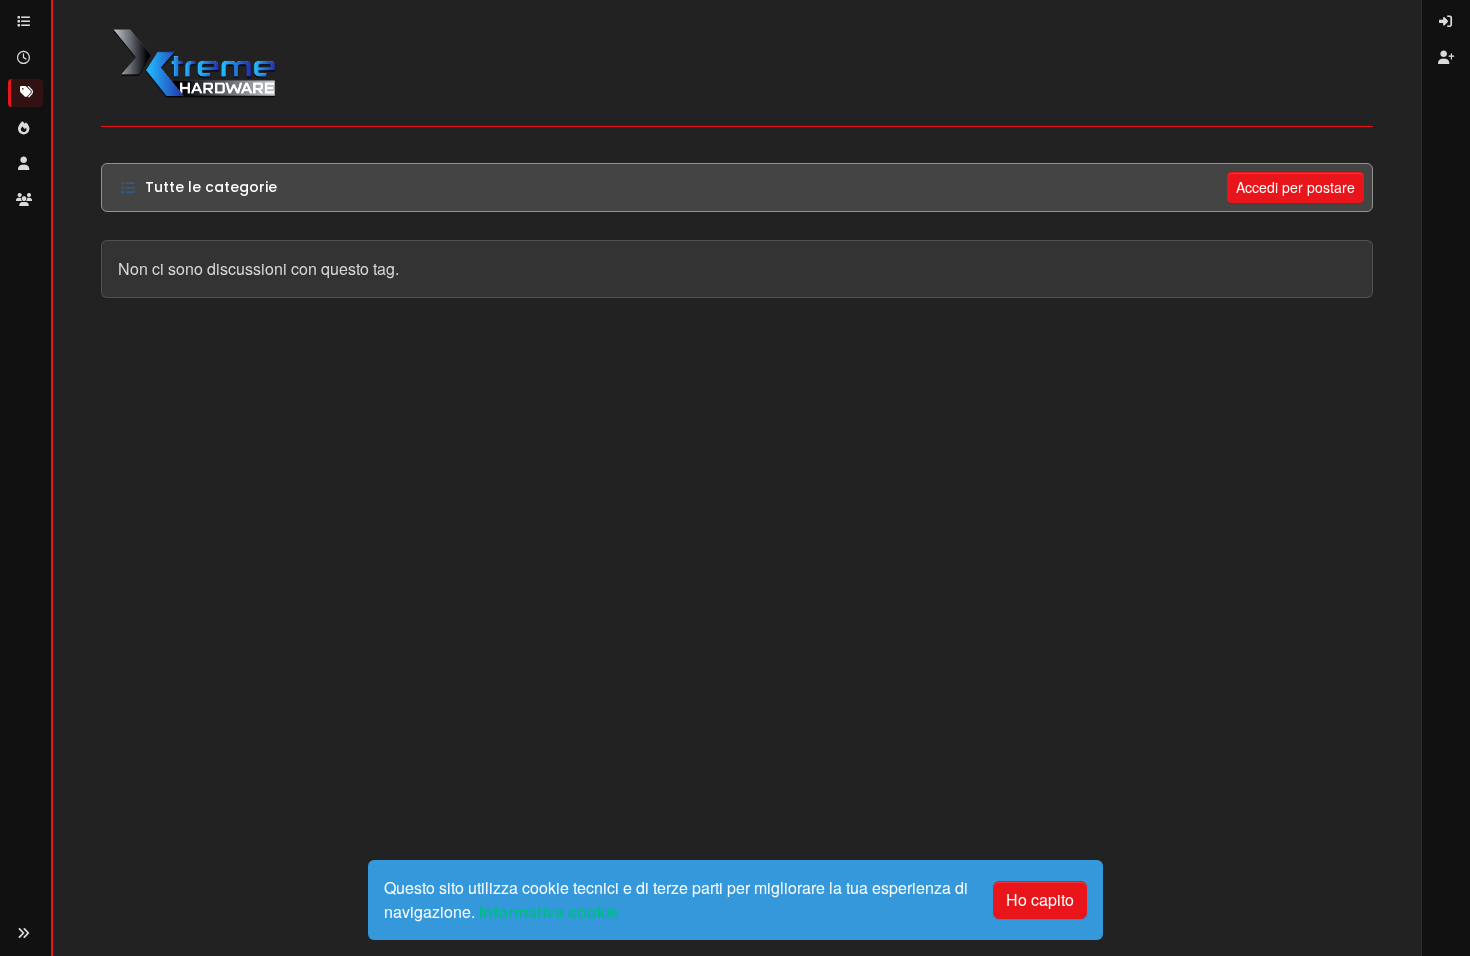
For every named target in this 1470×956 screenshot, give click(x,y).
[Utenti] (25, 164)
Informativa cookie (549, 911)
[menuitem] (1446, 22)
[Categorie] (25, 22)
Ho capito (1040, 899)
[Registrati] (1446, 58)
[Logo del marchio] (193, 63)
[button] (24, 933)
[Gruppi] (25, 200)
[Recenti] (25, 58)
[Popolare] (25, 129)
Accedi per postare (1295, 187)
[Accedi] (1446, 22)
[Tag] (25, 93)
